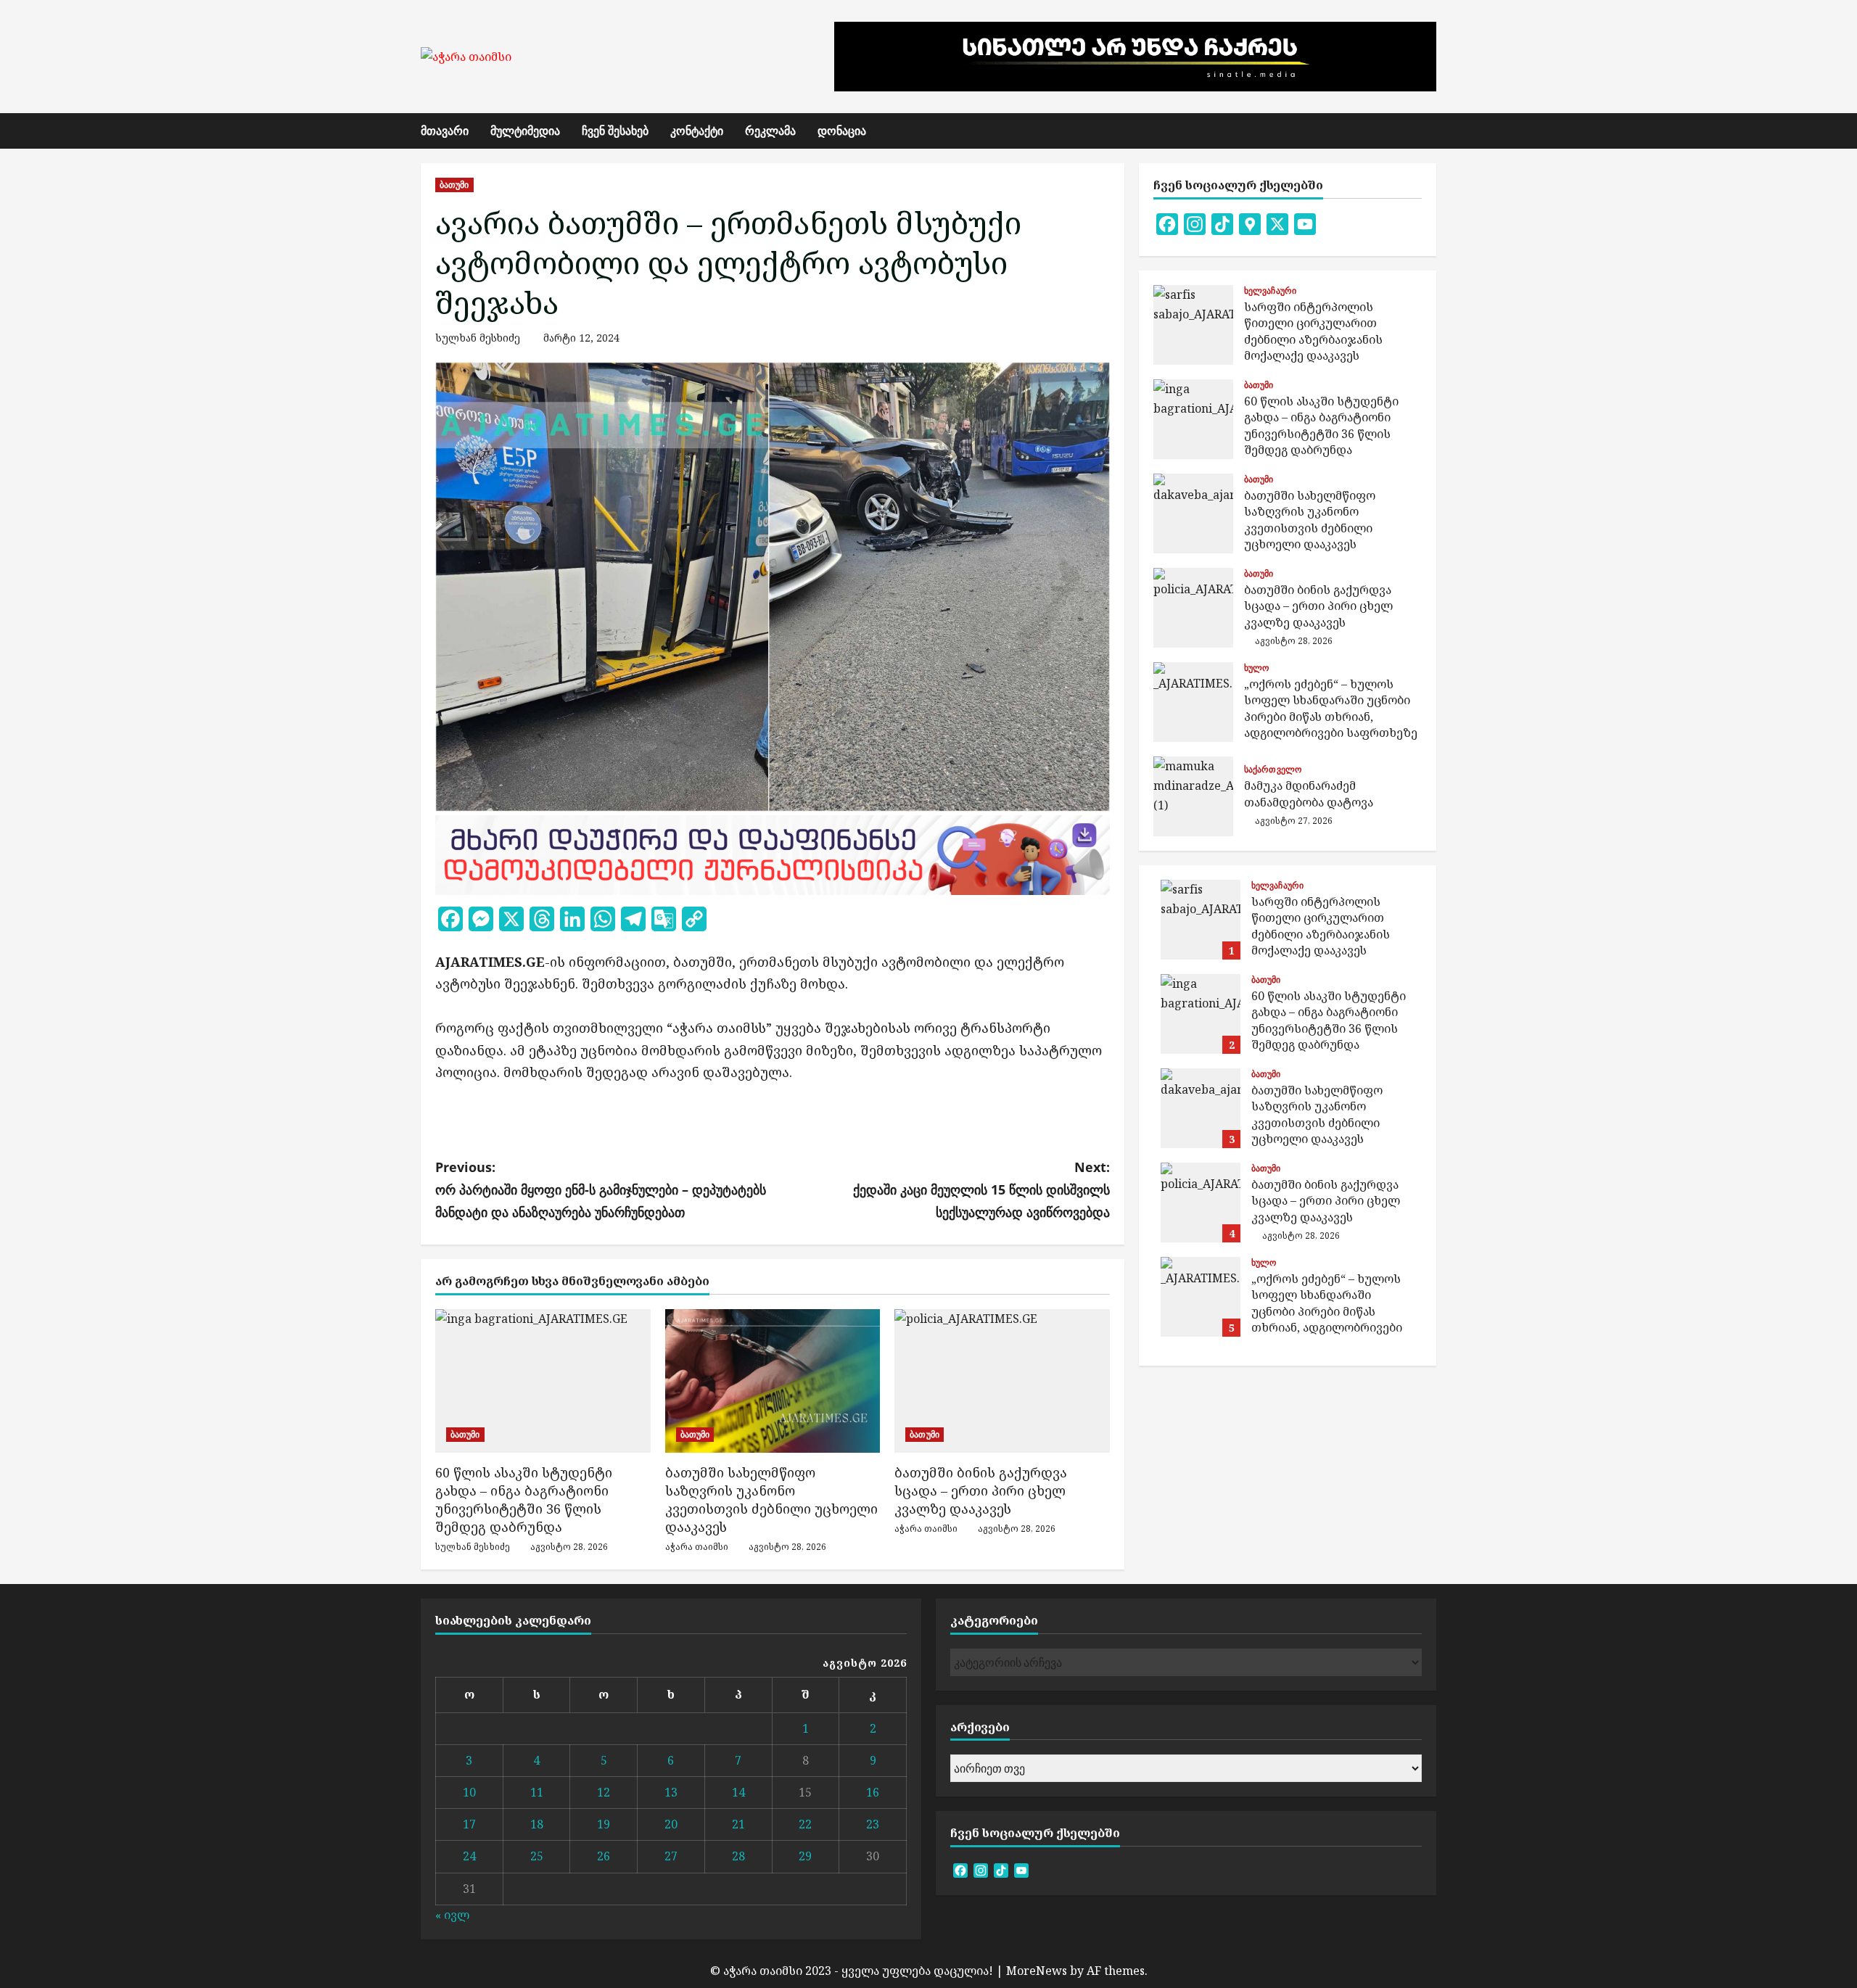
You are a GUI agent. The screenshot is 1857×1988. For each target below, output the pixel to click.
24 (469, 1856)
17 (469, 1824)
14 (738, 1792)
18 (537, 1824)
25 (537, 1856)
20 (671, 1824)
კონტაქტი (697, 131)
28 (738, 1856)
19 (604, 1824)
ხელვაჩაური (1270, 291)
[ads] (773, 854)
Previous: (601, 1189)
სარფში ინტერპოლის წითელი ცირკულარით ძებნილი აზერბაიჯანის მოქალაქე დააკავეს (1193, 325)
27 (671, 1856)
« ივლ (452, 1915)
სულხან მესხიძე (478, 338)
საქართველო (1273, 770)
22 (805, 1824)
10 (469, 1792)
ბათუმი (454, 185)
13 (671, 1792)
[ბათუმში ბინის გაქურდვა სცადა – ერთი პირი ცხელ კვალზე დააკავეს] (1002, 1381)
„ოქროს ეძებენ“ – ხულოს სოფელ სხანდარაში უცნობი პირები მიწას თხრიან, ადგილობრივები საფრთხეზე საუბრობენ (1193, 702)
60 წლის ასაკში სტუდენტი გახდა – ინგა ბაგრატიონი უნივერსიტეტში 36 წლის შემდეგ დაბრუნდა (524, 1500)
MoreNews (1037, 1971)
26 (604, 1856)
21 (738, 1824)
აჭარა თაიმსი (697, 1547)
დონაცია (842, 131)
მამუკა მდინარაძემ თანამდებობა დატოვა (1193, 796)
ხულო (1256, 668)
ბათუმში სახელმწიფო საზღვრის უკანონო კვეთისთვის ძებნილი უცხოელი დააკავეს (771, 1500)
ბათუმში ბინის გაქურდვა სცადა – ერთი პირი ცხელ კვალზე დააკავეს (981, 1490)
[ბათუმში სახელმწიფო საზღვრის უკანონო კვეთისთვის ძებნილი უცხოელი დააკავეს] (773, 1381)
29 (805, 1856)
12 (604, 1792)
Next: (981, 1189)
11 (537, 1792)
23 (873, 1824)
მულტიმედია (525, 131)
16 (873, 1792)
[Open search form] (1432, 131)
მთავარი (445, 131)
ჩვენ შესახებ (615, 131)
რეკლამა (770, 131)
